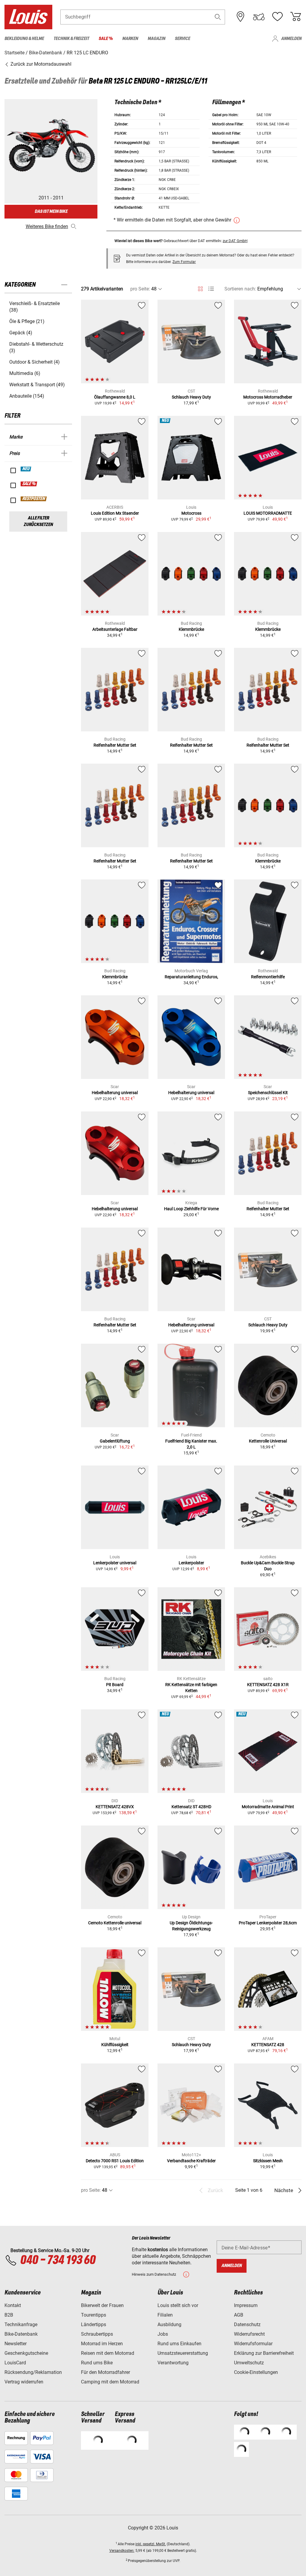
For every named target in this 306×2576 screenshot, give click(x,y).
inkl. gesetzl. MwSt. (151, 2544)
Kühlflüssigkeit (115, 2045)
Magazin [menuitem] (156, 39)
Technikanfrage (21, 2324)
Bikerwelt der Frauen (102, 2305)
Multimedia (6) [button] (25, 373)
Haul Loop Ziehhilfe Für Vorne (191, 1209)
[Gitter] (200, 288)
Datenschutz (247, 2324)
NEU (26, 469)
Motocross (191, 513)
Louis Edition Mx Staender (115, 513)
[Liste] (211, 289)
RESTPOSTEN (34, 499)
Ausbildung (169, 2324)
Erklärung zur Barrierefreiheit (264, 2353)
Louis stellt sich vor (178, 2305)
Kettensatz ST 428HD (191, 1807)
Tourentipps (94, 2315)
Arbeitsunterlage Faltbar (115, 629)
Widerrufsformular (253, 2344)
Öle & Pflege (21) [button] (27, 321)
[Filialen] (241, 17)
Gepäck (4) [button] (21, 333)
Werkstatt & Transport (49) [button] (37, 385)
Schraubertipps (97, 2334)
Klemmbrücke (191, 629)
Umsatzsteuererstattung (183, 2353)
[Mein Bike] (259, 17)
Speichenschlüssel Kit (268, 1093)
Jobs (163, 2334)
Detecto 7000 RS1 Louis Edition (115, 2161)
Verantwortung (173, 2363)
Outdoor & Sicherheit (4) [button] (35, 362)
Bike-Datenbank (21, 2334)
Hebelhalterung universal (115, 1093)
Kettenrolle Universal (268, 1441)
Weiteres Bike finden (47, 226)
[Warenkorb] (296, 17)
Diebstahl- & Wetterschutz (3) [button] (36, 347)
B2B (9, 2315)
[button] (218, 17)
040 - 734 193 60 (58, 2260)
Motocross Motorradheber (268, 397)
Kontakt (13, 2305)
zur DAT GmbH (235, 241)
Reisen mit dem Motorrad (108, 2353)
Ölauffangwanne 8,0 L (115, 397)
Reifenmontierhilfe (268, 977)
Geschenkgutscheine (26, 2353)
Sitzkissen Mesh (268, 2161)
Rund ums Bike (97, 2363)
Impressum (246, 2305)
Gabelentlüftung (115, 1441)
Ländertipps (94, 2324)
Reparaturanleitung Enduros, (191, 977)
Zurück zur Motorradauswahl (40, 64)
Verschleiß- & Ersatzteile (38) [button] (35, 307)
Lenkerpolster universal (115, 1563)
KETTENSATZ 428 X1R (268, 1685)
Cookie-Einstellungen (256, 2372)
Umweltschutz (249, 2363)
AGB (239, 2315)
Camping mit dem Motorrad (110, 2382)
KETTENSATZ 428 (268, 2045)
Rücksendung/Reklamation (33, 2372)
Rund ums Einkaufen (179, 2344)
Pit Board (115, 1685)
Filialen (165, 2315)
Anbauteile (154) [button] (27, 396)
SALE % (29, 484)
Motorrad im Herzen (102, 2344)
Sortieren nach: (240, 289)
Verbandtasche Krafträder (191, 2161)
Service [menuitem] (182, 39)
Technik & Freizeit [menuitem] (71, 39)
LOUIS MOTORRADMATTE (268, 513)
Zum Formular (184, 262)
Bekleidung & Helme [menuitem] (24, 39)
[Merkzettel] (277, 17)
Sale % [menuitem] (106, 39)
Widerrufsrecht (249, 2334)
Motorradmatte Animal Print (268, 1807)
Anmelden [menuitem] (291, 39)
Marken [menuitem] (130, 39)
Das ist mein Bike (51, 212)
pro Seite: (140, 289)
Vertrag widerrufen (24, 2382)
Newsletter (16, 2344)
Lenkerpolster (191, 1563)
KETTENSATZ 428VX (115, 1807)
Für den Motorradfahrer (105, 2372)
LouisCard (15, 2363)
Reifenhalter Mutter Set (115, 745)
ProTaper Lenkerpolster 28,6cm (268, 1923)
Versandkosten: (122, 2551)
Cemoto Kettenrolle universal (115, 1923)
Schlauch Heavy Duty (191, 397)
